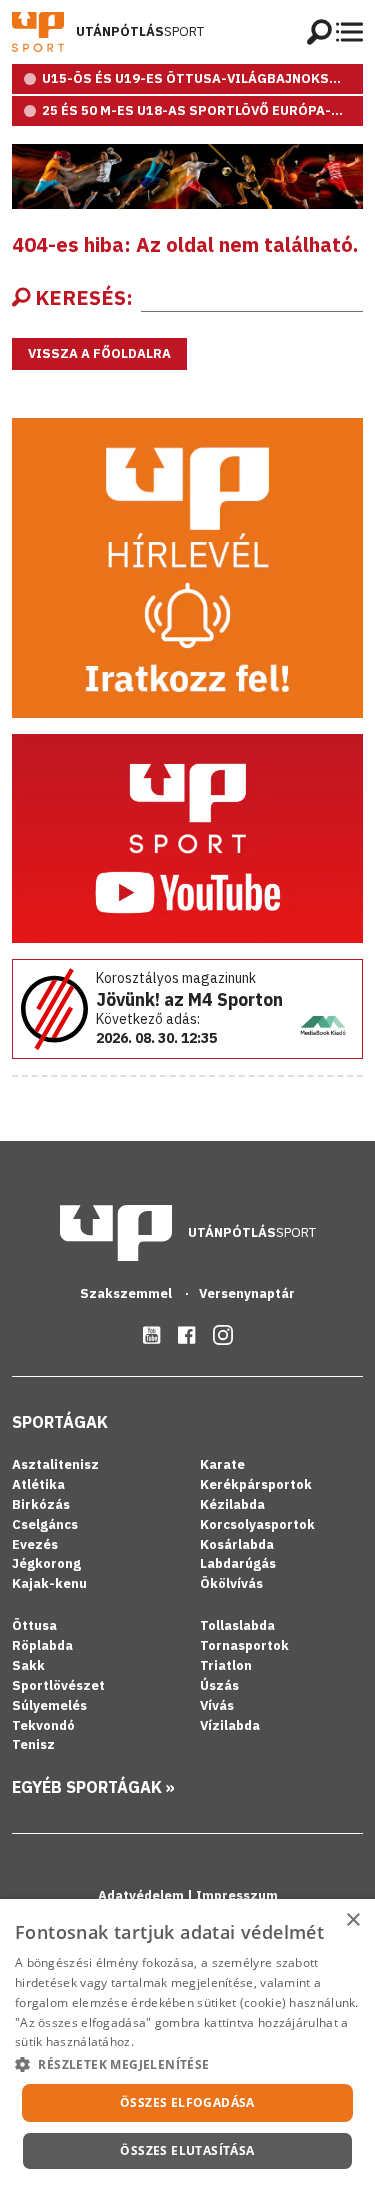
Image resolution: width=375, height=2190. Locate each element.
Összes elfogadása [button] (187, 2102)
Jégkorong (46, 1563)
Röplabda (42, 1645)
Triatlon (226, 1665)
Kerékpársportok (256, 1484)
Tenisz (33, 1744)
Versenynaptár (247, 1293)
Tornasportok (244, 1645)
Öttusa (34, 1625)
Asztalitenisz (55, 1464)
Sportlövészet (58, 1685)
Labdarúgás (238, 1563)
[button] (187, 2064)
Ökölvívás (231, 1583)
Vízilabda (230, 1725)
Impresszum (237, 1895)
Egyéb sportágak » (93, 1787)
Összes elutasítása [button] (187, 2150)
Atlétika (38, 1484)
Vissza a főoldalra (99, 353)
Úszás (219, 1685)
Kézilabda (232, 1504)
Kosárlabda (237, 1544)
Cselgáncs (45, 1524)
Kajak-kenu (49, 1583)
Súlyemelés (49, 1705)
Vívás (217, 1705)
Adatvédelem (142, 1895)
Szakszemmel (127, 1293)
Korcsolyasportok (257, 1524)
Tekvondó (43, 1725)
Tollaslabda (237, 1625)
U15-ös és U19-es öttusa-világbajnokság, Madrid (202, 78)
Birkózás (41, 1504)
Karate (222, 1464)
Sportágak (60, 1422)
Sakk (28, 1665)
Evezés (35, 1544)
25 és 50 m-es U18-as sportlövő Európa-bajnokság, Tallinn (202, 110)
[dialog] (187, 2044)
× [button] (352, 1920)
